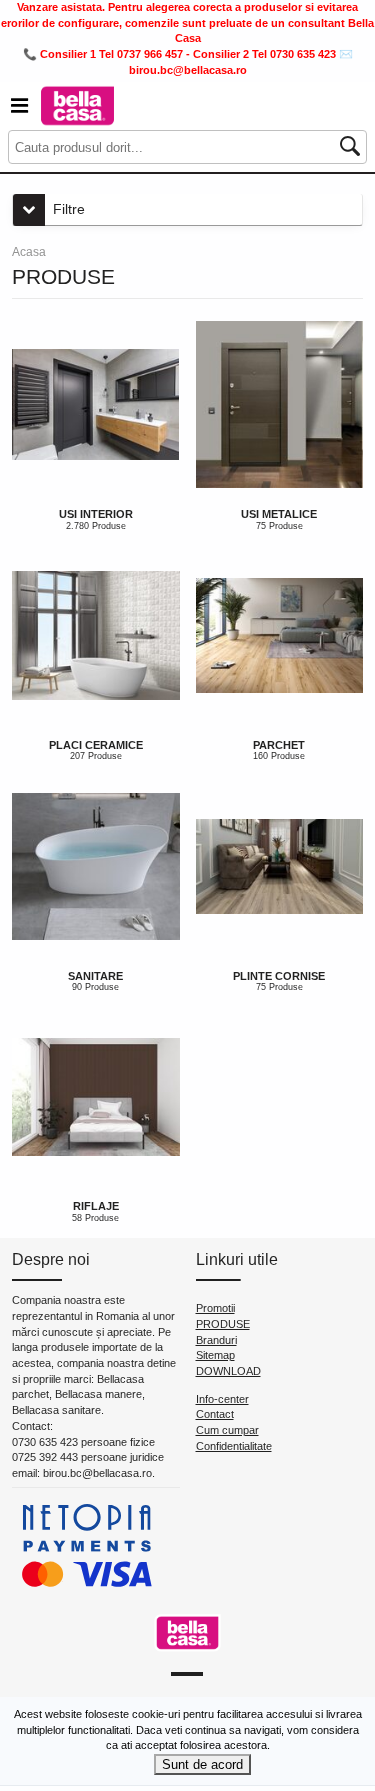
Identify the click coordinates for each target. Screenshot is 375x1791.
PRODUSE (223, 1324)
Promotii (215, 1308)
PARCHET (279, 745)
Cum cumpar (227, 1430)
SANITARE (95, 976)
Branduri (216, 1340)
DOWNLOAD (228, 1371)
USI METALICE (279, 514)
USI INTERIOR (96, 514)
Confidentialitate (234, 1446)
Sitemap (215, 1355)
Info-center (222, 1399)
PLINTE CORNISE (279, 976)
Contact (215, 1414)
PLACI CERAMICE (96, 745)
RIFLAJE (96, 1206)
